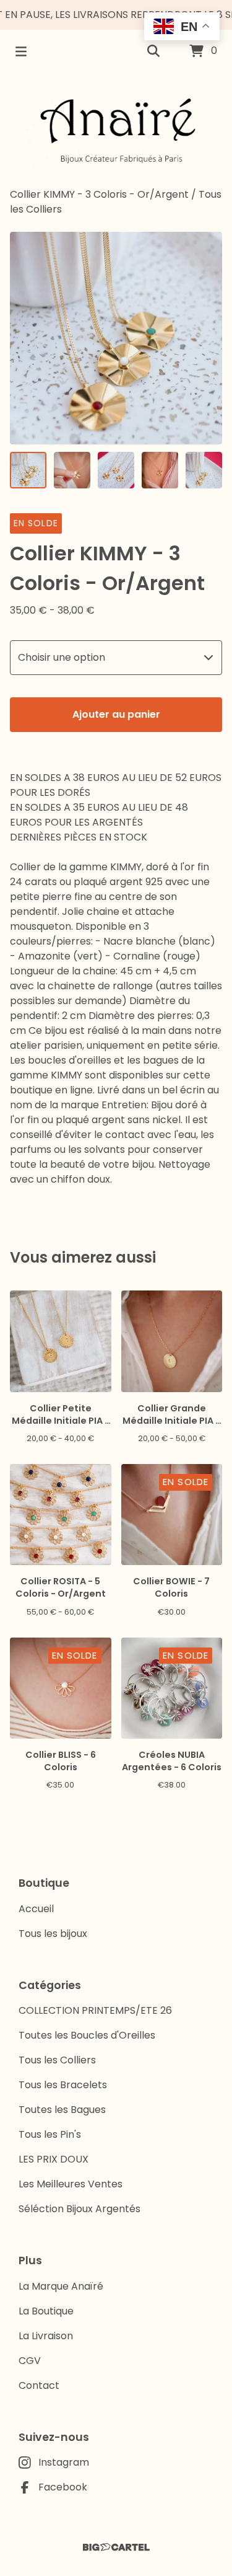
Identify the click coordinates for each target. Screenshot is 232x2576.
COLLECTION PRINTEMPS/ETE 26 (95, 2010)
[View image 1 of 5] (28, 470)
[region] (116, 15)
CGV (30, 2361)
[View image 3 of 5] (116, 470)
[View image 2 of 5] (72, 470)
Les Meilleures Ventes (71, 2184)
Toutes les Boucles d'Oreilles (87, 2035)
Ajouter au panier (116, 714)
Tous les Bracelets (63, 2085)
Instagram (64, 2462)
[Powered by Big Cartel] (116, 2547)
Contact (39, 2385)
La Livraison (46, 2336)
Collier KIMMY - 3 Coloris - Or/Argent (99, 194)
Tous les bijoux (53, 1934)
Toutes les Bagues (62, 2110)
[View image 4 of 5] (160, 470)
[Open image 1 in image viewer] (116, 338)
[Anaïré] (116, 130)
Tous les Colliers (57, 2060)
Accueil (36, 1909)
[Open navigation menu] (21, 51)
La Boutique (46, 2311)
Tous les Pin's (50, 2134)
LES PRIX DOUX (54, 2159)
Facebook (63, 2487)
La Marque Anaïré (61, 2286)
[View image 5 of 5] (204, 470)
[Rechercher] (153, 51)
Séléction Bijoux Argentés (79, 2209)
